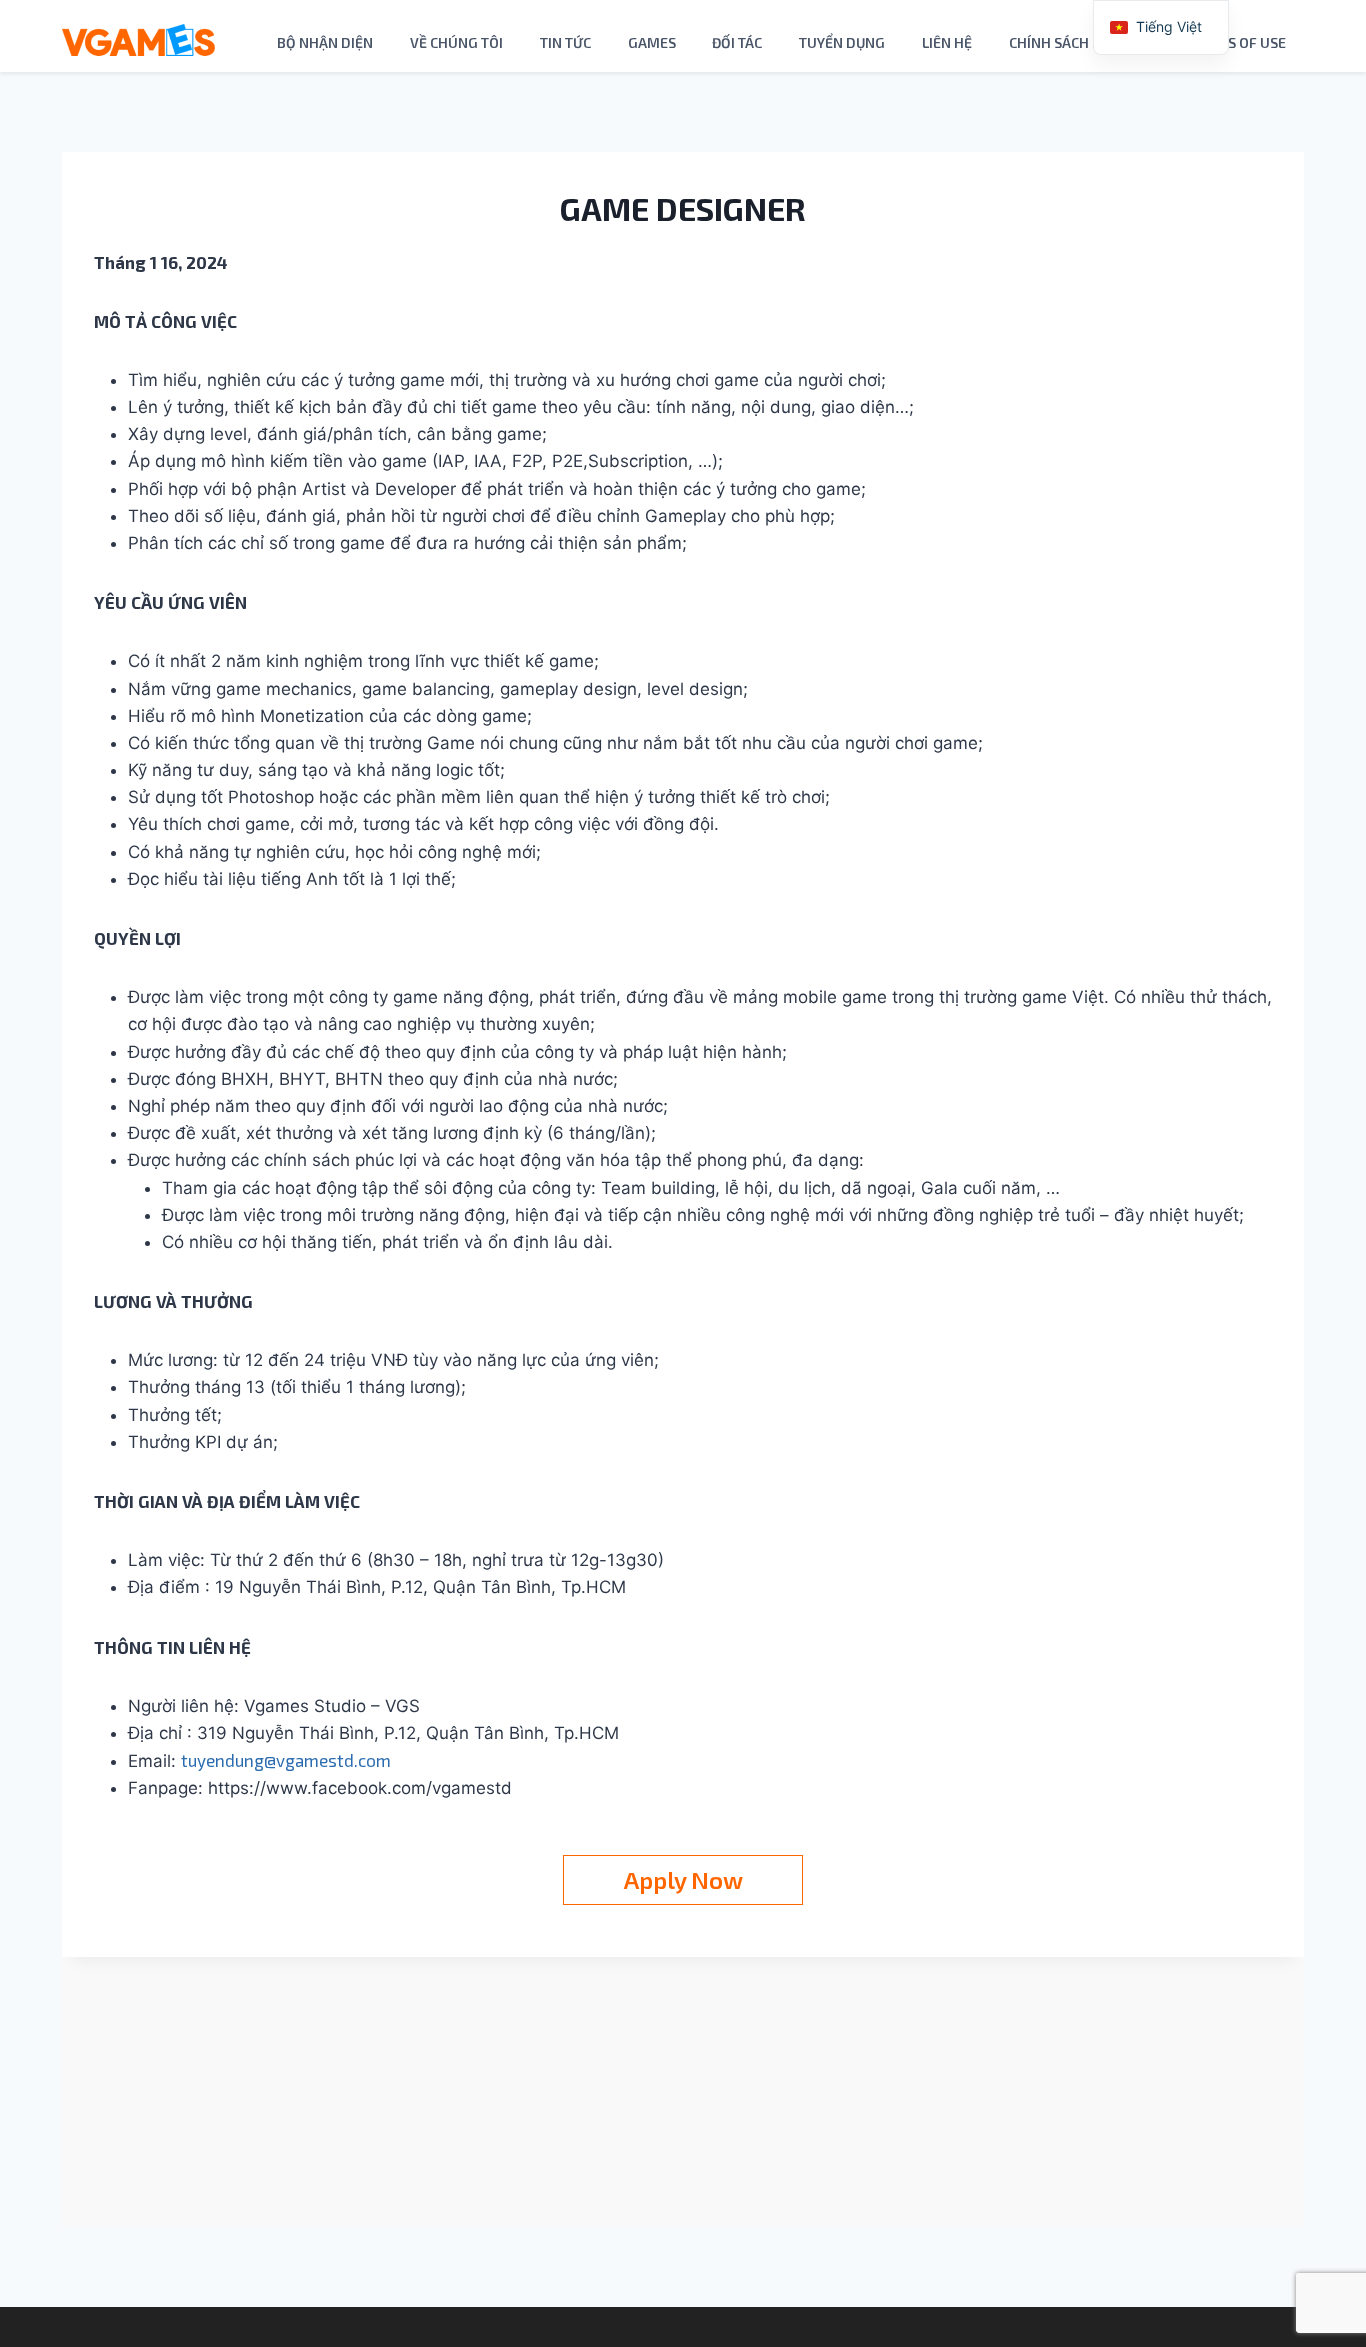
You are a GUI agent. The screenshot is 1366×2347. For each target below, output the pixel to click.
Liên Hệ (947, 42)
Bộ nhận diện (325, 42)
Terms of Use (1238, 42)
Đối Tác (737, 42)
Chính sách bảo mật (1081, 42)
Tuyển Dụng (842, 42)
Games (652, 42)
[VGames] (138, 40)
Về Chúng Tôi (456, 42)
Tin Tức (565, 42)
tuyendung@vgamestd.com (286, 1760)
